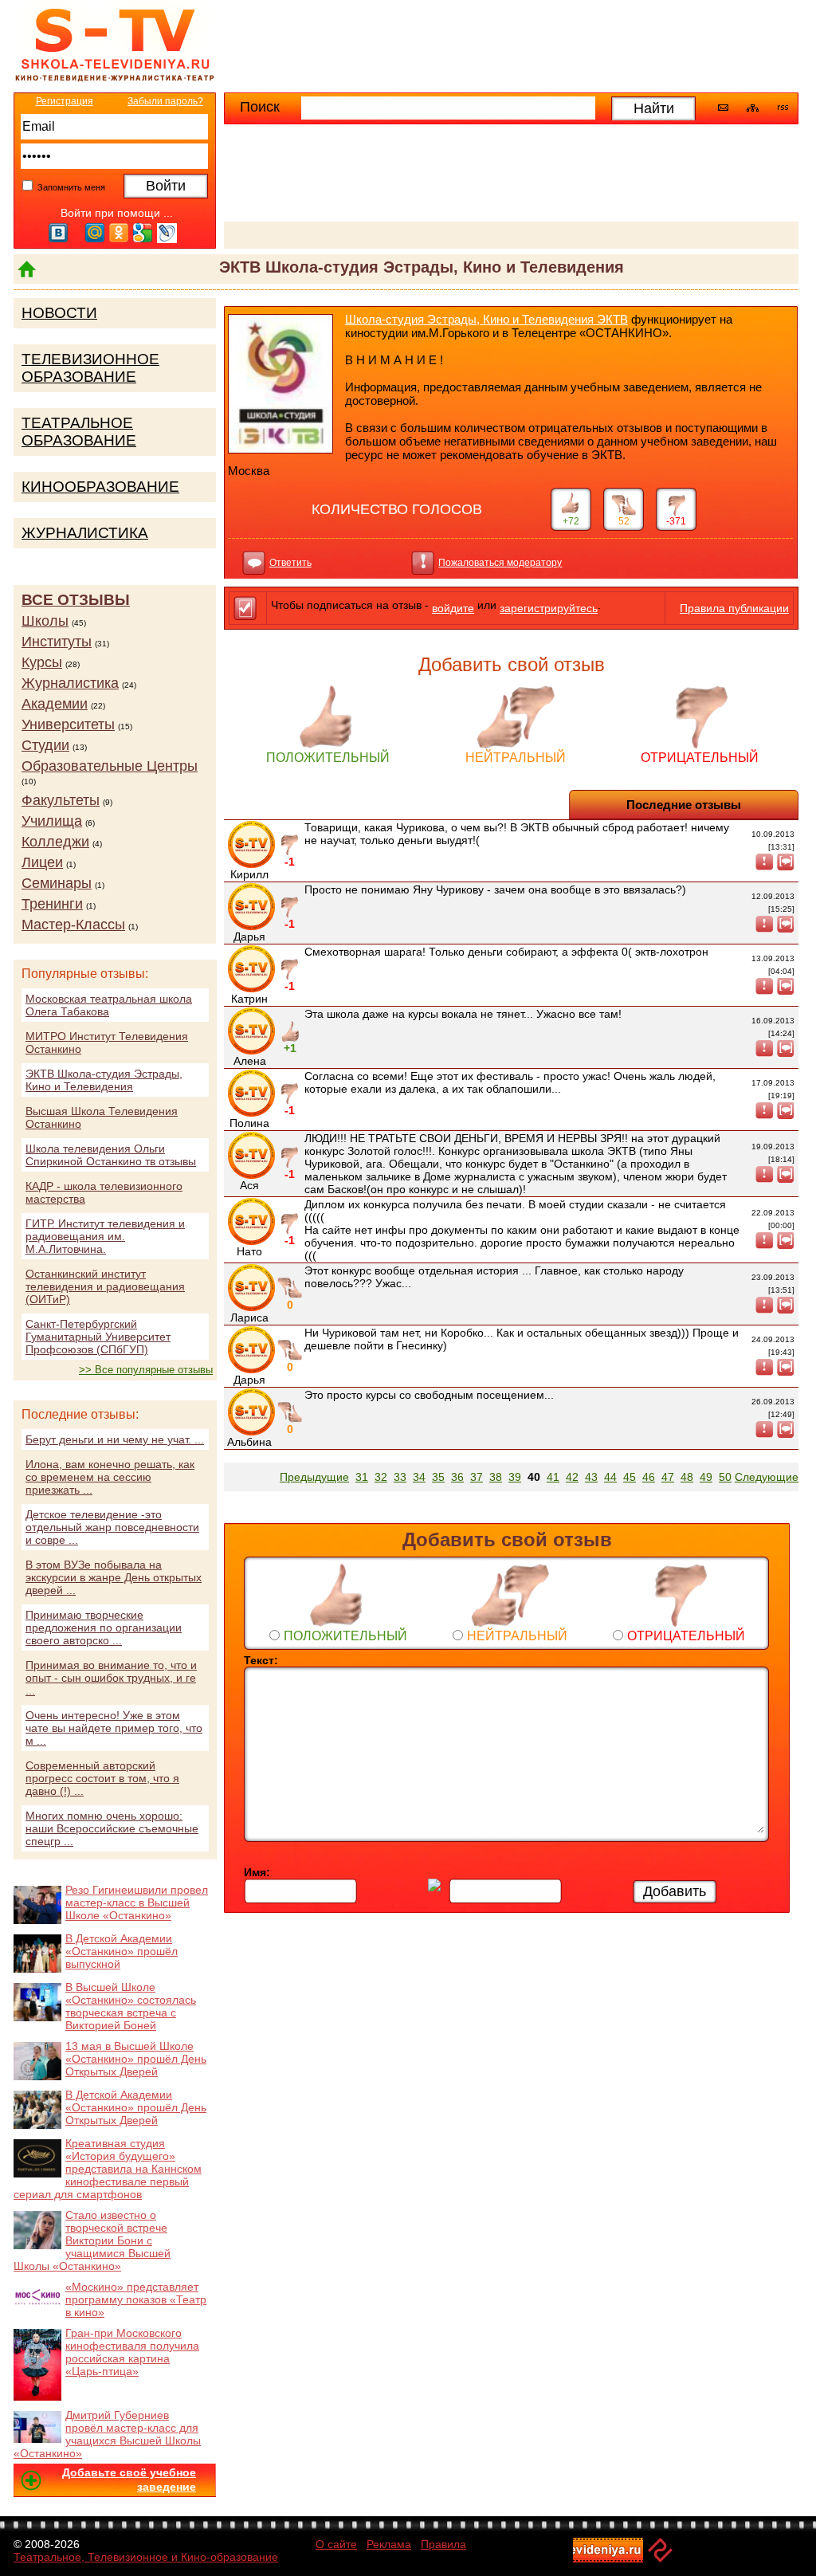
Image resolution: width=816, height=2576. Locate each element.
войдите (453, 608)
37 (477, 1477)
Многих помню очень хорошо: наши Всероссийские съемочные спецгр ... (112, 1828)
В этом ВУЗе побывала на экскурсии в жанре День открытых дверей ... (114, 1577)
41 (553, 1477)
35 (438, 1477)
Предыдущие (314, 1477)
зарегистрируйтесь (549, 608)
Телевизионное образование (90, 368)
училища (52, 821)
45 (630, 1477)
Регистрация (65, 101)
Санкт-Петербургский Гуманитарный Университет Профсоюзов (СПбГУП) (98, 1337)
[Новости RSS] (783, 109)
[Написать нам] (723, 108)
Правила (443, 2544)
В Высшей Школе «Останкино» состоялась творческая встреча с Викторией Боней (131, 2006)
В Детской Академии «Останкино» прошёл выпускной (122, 1951)
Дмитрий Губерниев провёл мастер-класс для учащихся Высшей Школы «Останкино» (107, 2434)
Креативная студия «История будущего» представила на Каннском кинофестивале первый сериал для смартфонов (108, 2169)
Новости (59, 313)
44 (610, 1477)
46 (649, 1477)
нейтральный (516, 758)
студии (45, 745)
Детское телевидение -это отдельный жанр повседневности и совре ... (112, 1527)
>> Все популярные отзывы (146, 1370)
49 (706, 1477)
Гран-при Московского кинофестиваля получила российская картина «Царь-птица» (132, 2352)
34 (419, 1477)
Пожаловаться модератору (500, 563)
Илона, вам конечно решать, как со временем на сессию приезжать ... (110, 1477)
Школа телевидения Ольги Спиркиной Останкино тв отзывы (111, 1155)
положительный (328, 758)
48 (687, 1477)
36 (457, 1477)
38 (496, 1477)
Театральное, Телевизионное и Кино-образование (146, 2557)
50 (725, 1477)
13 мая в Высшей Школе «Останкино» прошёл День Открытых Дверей (136, 2059)
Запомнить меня (70, 187)
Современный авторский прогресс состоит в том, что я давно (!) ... (102, 1778)
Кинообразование (100, 487)
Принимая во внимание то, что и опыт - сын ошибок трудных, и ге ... (111, 1678)
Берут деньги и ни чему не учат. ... (115, 1439)
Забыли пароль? (165, 101)
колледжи (55, 842)
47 (668, 1477)
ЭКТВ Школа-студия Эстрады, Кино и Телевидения (104, 1080)
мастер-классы (73, 925)
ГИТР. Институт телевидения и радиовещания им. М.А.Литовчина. (105, 1236)
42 (572, 1477)
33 (400, 1477)
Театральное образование (79, 432)
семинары (57, 883)
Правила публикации (734, 608)
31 (362, 1477)
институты (57, 642)
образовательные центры (110, 766)
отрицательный (700, 758)
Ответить (290, 563)
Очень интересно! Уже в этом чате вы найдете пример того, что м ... (114, 1728)
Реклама (389, 2544)
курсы (42, 662)
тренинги (52, 904)
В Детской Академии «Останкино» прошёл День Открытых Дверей (136, 2107)
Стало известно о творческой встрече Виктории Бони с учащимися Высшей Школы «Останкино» (92, 2240)
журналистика (70, 683)
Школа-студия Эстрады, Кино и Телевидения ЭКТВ (486, 319)
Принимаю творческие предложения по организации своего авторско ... (104, 1628)
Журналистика (85, 533)
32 (381, 1477)
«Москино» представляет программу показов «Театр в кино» (136, 2299)
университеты (68, 724)
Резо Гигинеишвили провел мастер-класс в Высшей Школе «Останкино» (137, 1903)
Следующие (767, 1477)
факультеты (61, 800)
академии (55, 704)
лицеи (42, 862)
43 (591, 1477)
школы (45, 621)
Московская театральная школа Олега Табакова (109, 1005)
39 (515, 1477)
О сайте (336, 2544)
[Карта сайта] (753, 108)
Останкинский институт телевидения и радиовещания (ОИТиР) (105, 1286)
